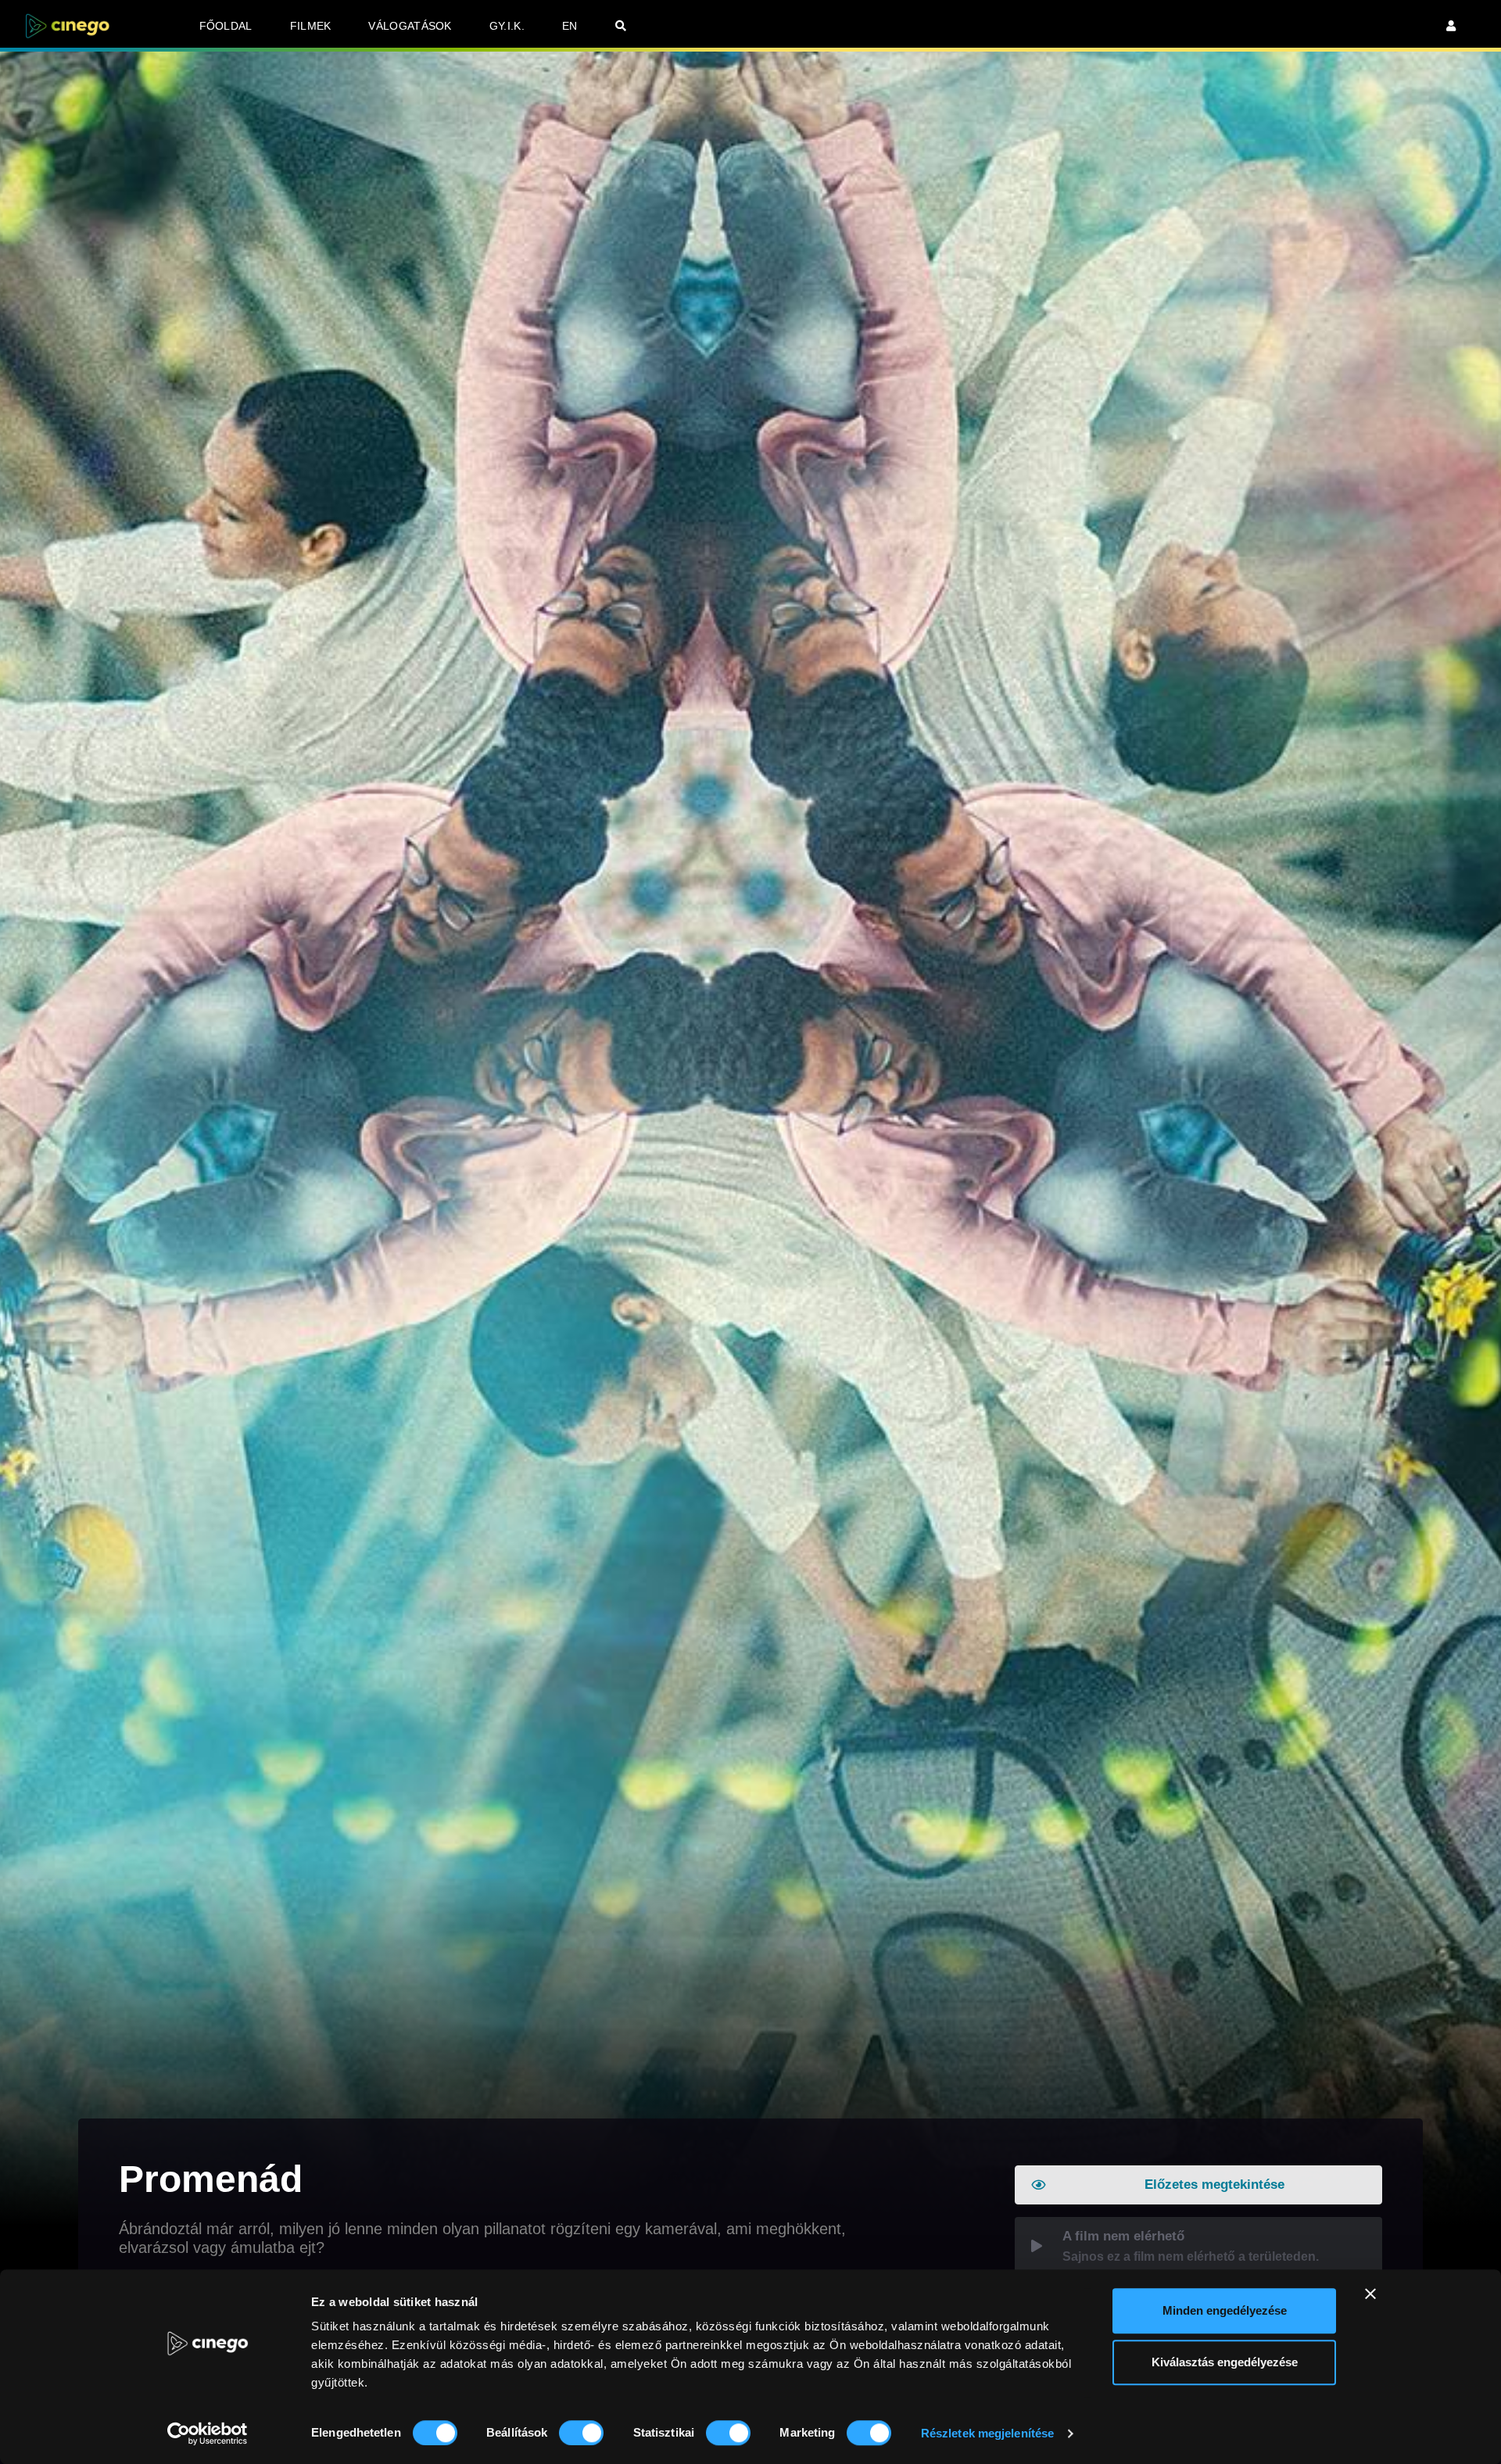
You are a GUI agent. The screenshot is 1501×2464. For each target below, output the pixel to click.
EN (570, 26)
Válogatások (410, 26)
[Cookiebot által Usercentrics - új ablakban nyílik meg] (208, 2434)
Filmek (311, 26)
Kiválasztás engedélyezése (1225, 2362)
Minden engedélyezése (1225, 2310)
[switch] (581, 2433)
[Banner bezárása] (1370, 2294)
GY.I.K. (507, 26)
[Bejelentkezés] (1451, 26)
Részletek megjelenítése (987, 2433)
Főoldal (226, 26)
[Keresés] (621, 26)
